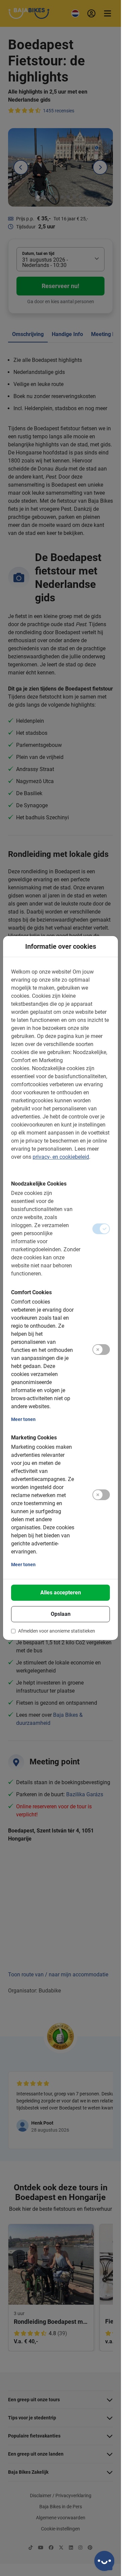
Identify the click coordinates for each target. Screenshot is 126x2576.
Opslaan (61, 1614)
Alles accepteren (61, 1593)
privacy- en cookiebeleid (61, 1157)
